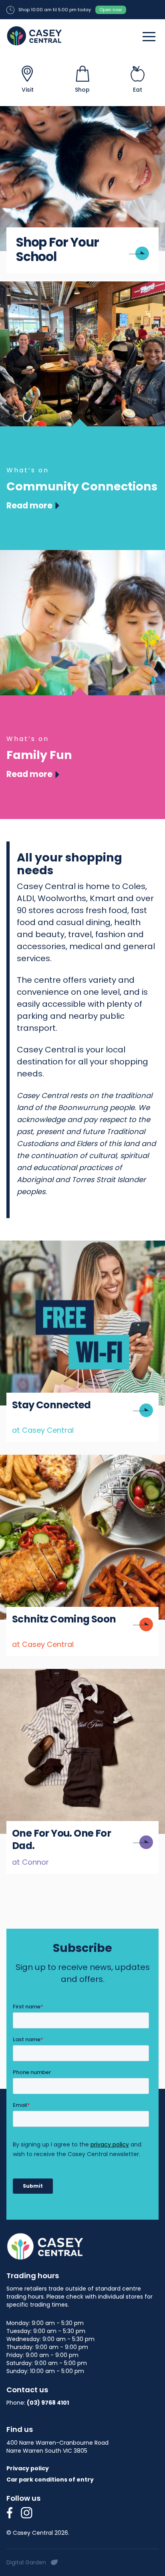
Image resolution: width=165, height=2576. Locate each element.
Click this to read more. (42, 1246)
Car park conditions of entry (50, 2480)
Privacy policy (28, 2468)
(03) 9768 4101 (48, 2403)
